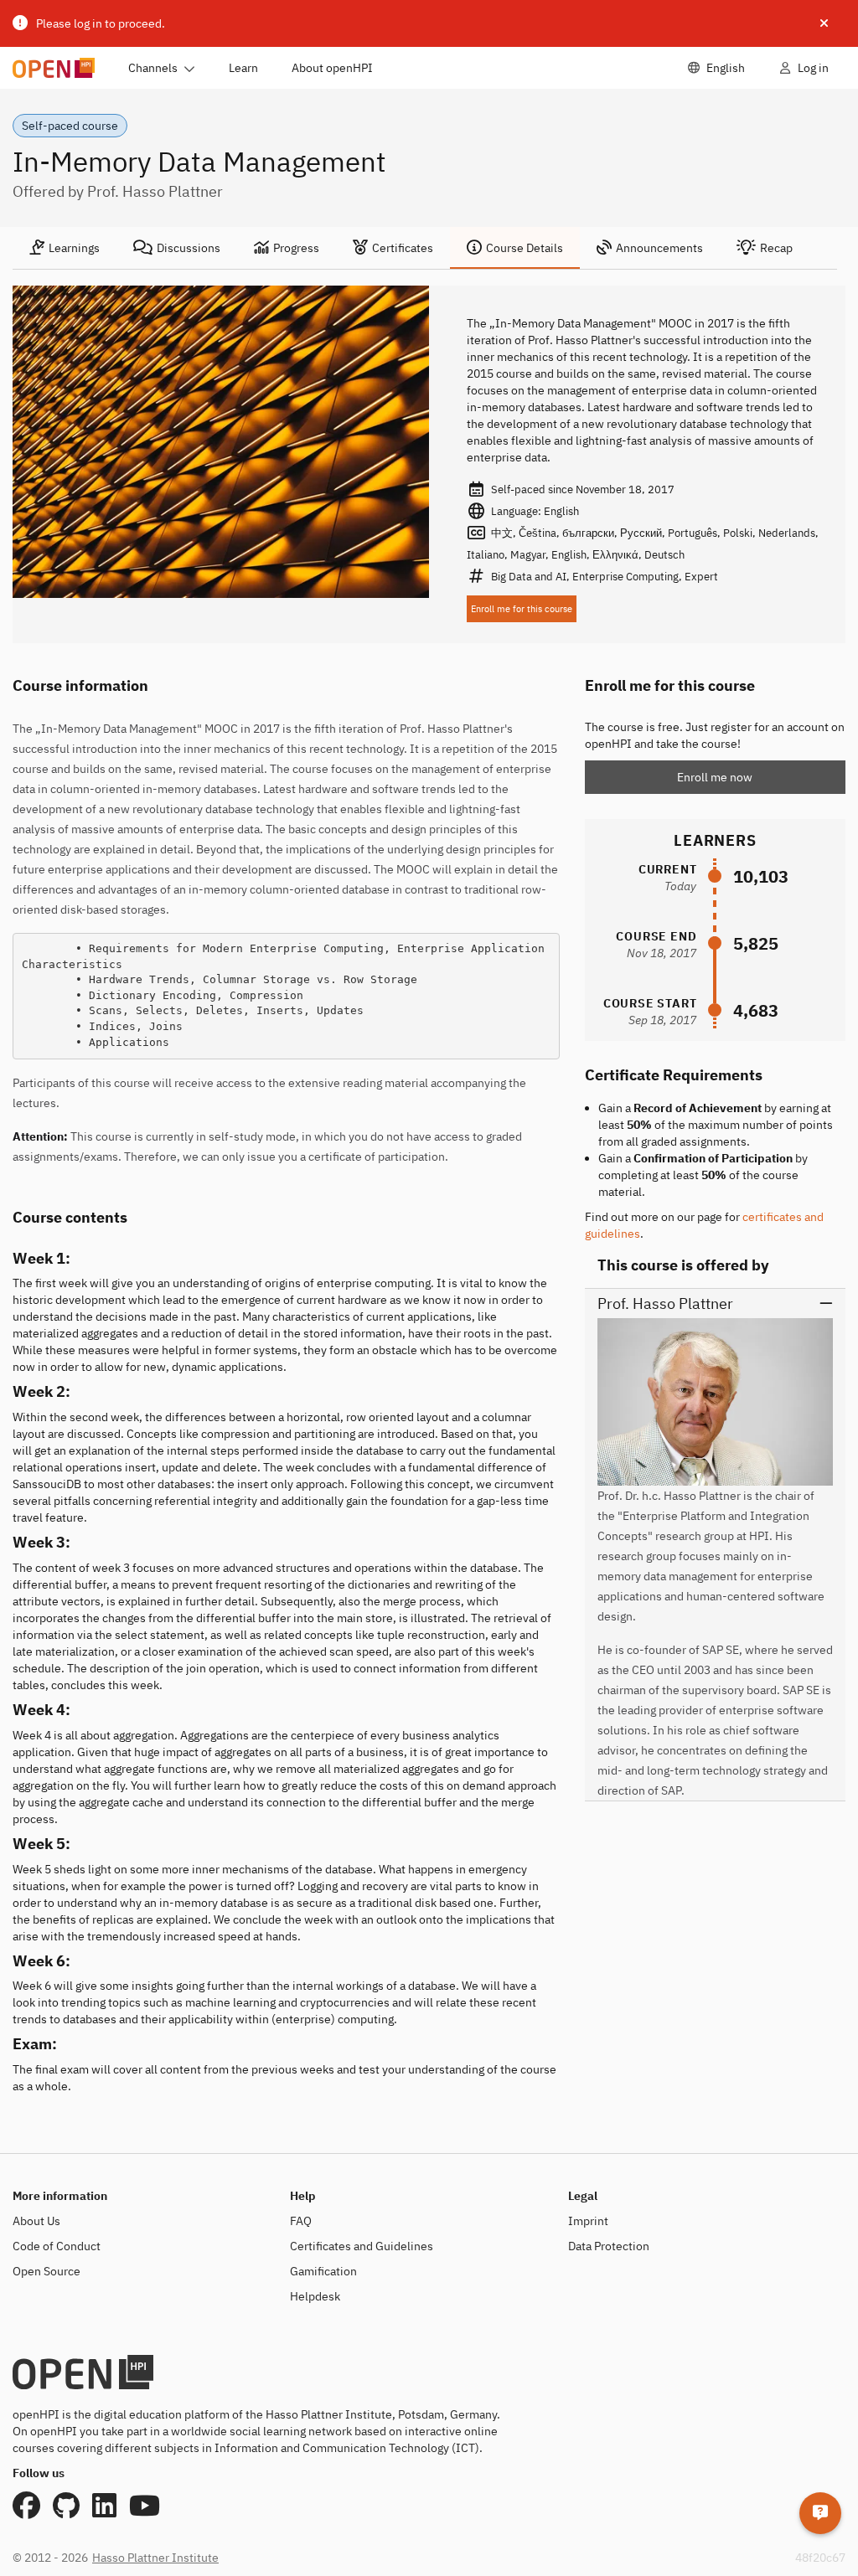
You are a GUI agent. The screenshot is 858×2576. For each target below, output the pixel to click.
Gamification (323, 2271)
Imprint (588, 2221)
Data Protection (609, 2246)
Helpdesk (315, 2296)
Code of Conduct (57, 2246)
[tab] (65, 248)
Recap (776, 248)
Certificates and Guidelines (362, 2246)
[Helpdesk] (820, 2513)
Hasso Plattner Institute (155, 2558)
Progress (296, 248)
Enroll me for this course (522, 609)
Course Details (525, 248)
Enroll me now (715, 777)
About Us (36, 2221)
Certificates (403, 248)
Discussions (189, 248)
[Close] (824, 23)
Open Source (47, 2271)
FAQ (301, 2221)
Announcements (659, 248)
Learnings (74, 248)
